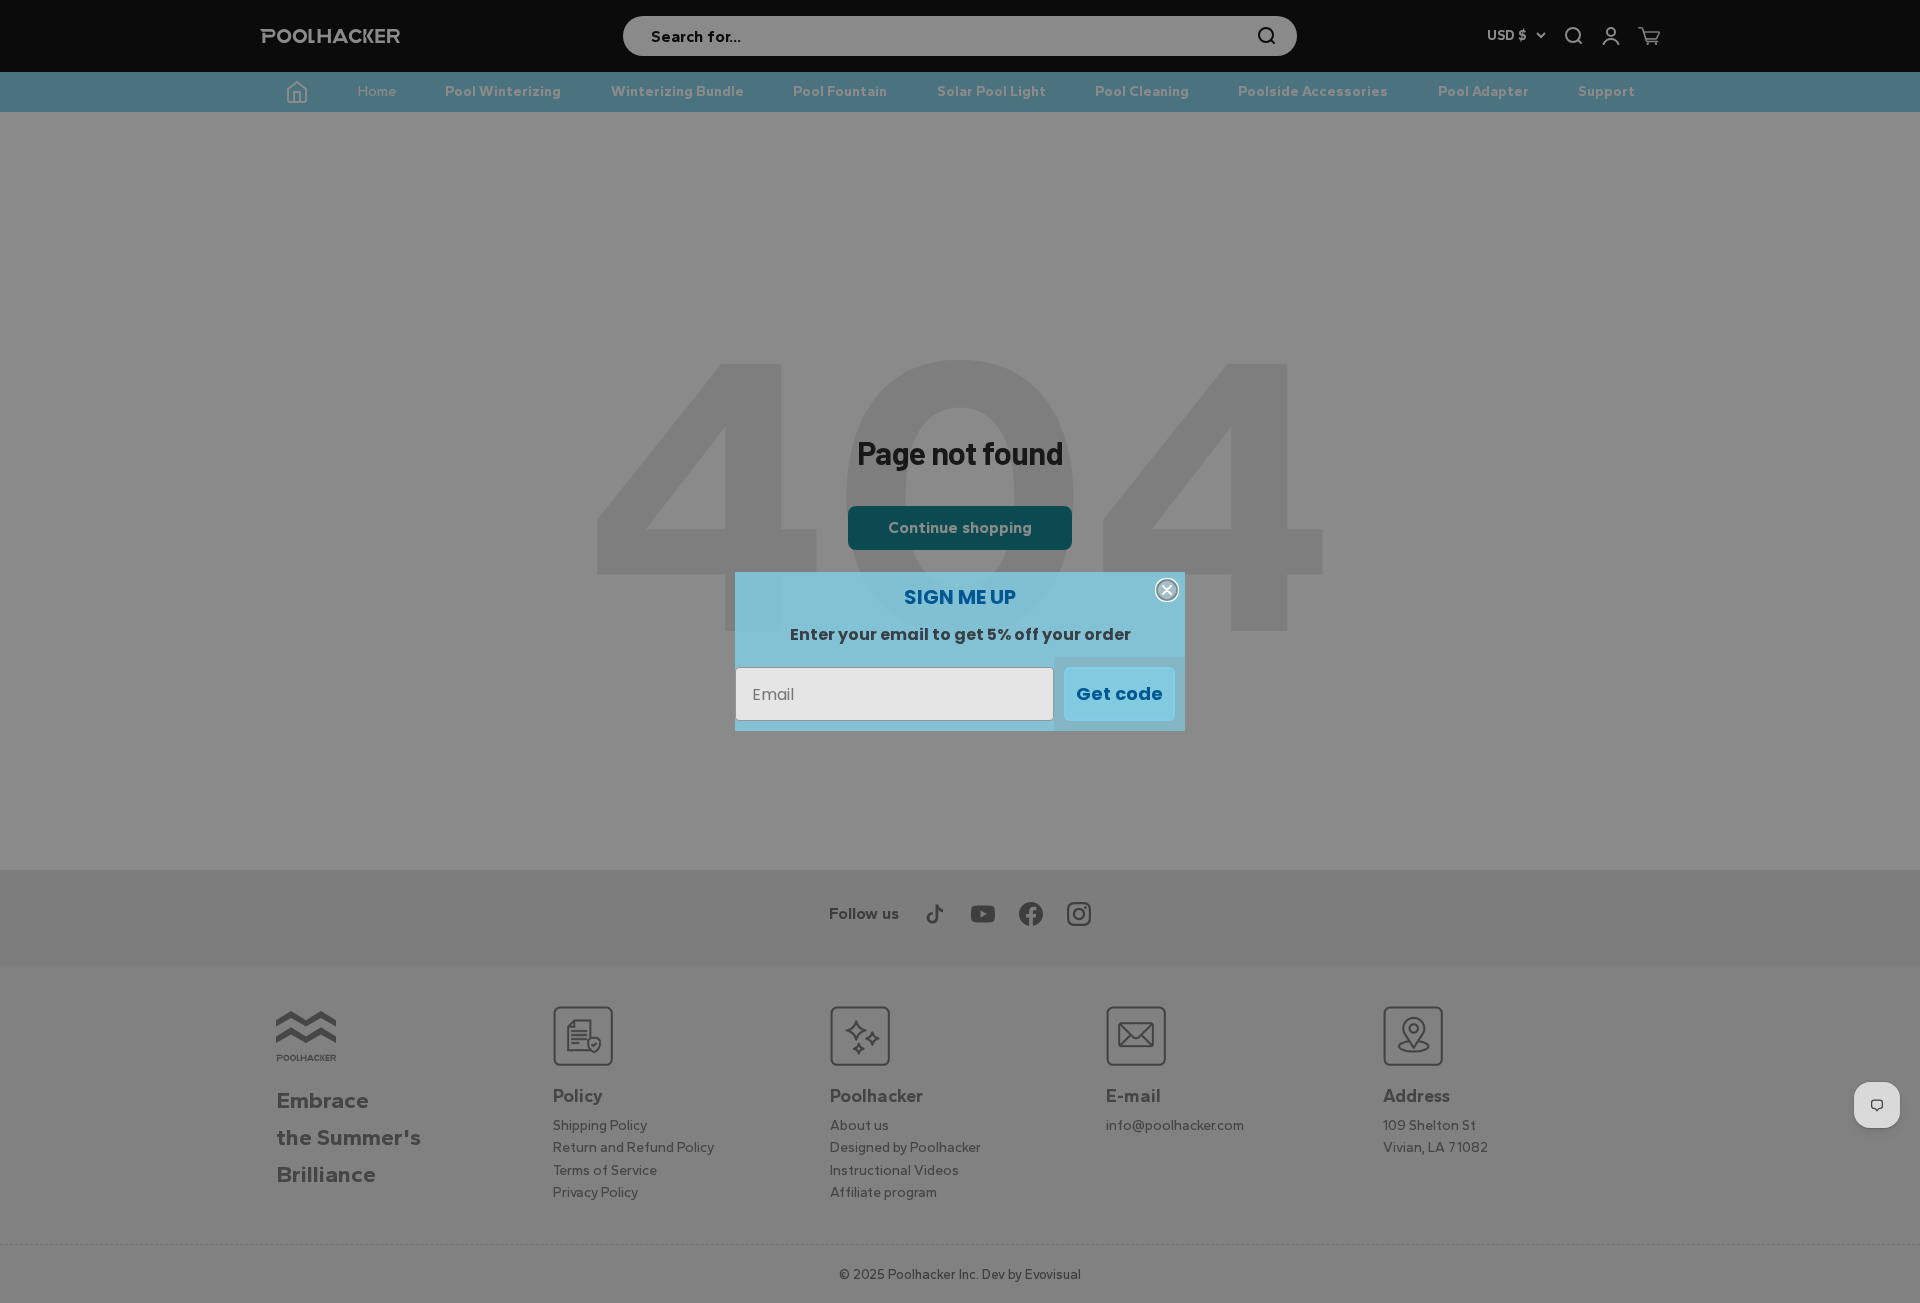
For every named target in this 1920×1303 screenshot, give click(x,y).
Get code (1119, 693)
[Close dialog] (1167, 590)
